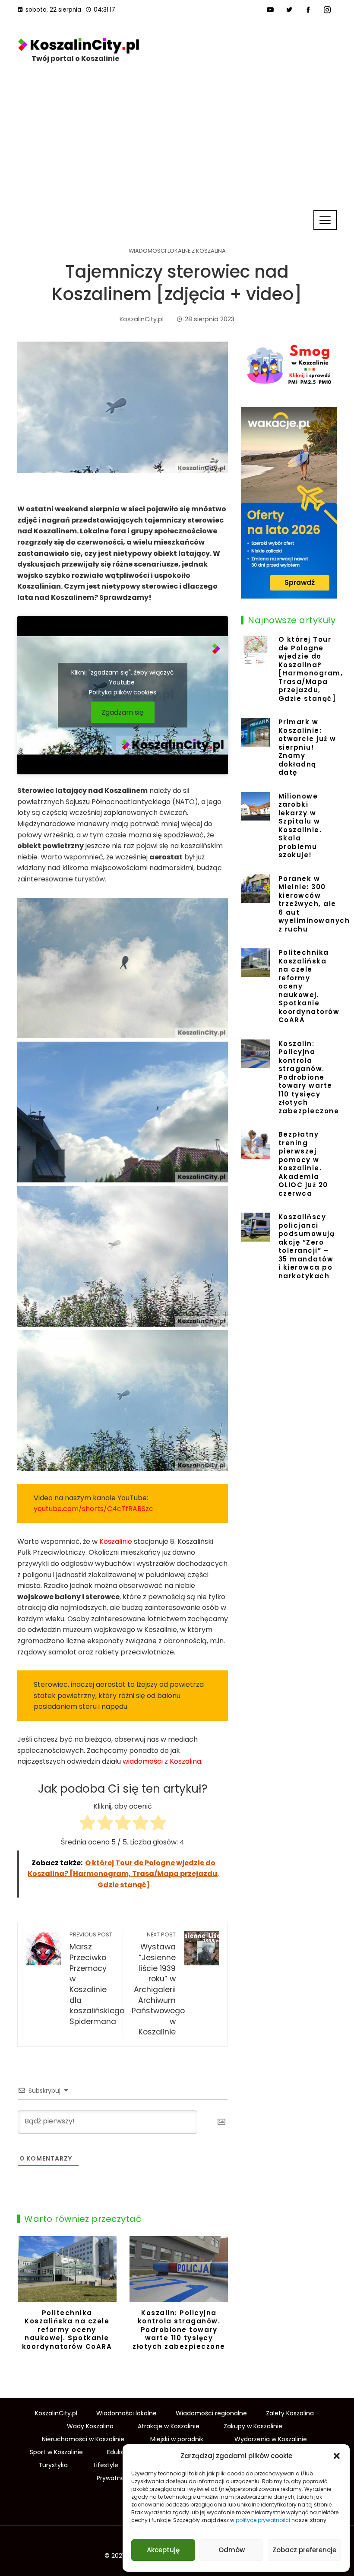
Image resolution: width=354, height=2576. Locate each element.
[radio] (87, 1824)
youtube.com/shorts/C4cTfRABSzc (93, 1509)
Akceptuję (163, 2550)
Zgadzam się (123, 712)
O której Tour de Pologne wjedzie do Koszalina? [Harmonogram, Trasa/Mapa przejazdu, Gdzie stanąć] (311, 669)
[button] (337, 2456)
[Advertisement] (177, 145)
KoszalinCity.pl (56, 2413)
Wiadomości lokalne (126, 2413)
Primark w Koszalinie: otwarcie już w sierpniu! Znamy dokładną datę (307, 747)
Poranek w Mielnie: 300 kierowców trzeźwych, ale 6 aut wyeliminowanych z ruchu (314, 904)
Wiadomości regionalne (211, 2413)
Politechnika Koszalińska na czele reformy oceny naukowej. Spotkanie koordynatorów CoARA (67, 2330)
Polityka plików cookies (123, 692)
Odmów (232, 2550)
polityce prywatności (263, 2520)
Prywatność (114, 2478)
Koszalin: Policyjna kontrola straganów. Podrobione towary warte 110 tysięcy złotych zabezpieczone (179, 2330)
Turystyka (53, 2465)
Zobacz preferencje (304, 2550)
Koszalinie (116, 1541)
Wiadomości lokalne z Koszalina (177, 251)
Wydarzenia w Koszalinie (271, 2439)
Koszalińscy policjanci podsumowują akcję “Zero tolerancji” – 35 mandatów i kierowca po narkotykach (307, 1246)
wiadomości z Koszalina (162, 1761)
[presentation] (26, 2300)
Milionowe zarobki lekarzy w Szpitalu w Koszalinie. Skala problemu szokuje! (300, 826)
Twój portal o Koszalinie (75, 59)
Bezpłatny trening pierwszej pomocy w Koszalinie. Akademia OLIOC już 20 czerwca (303, 1164)
